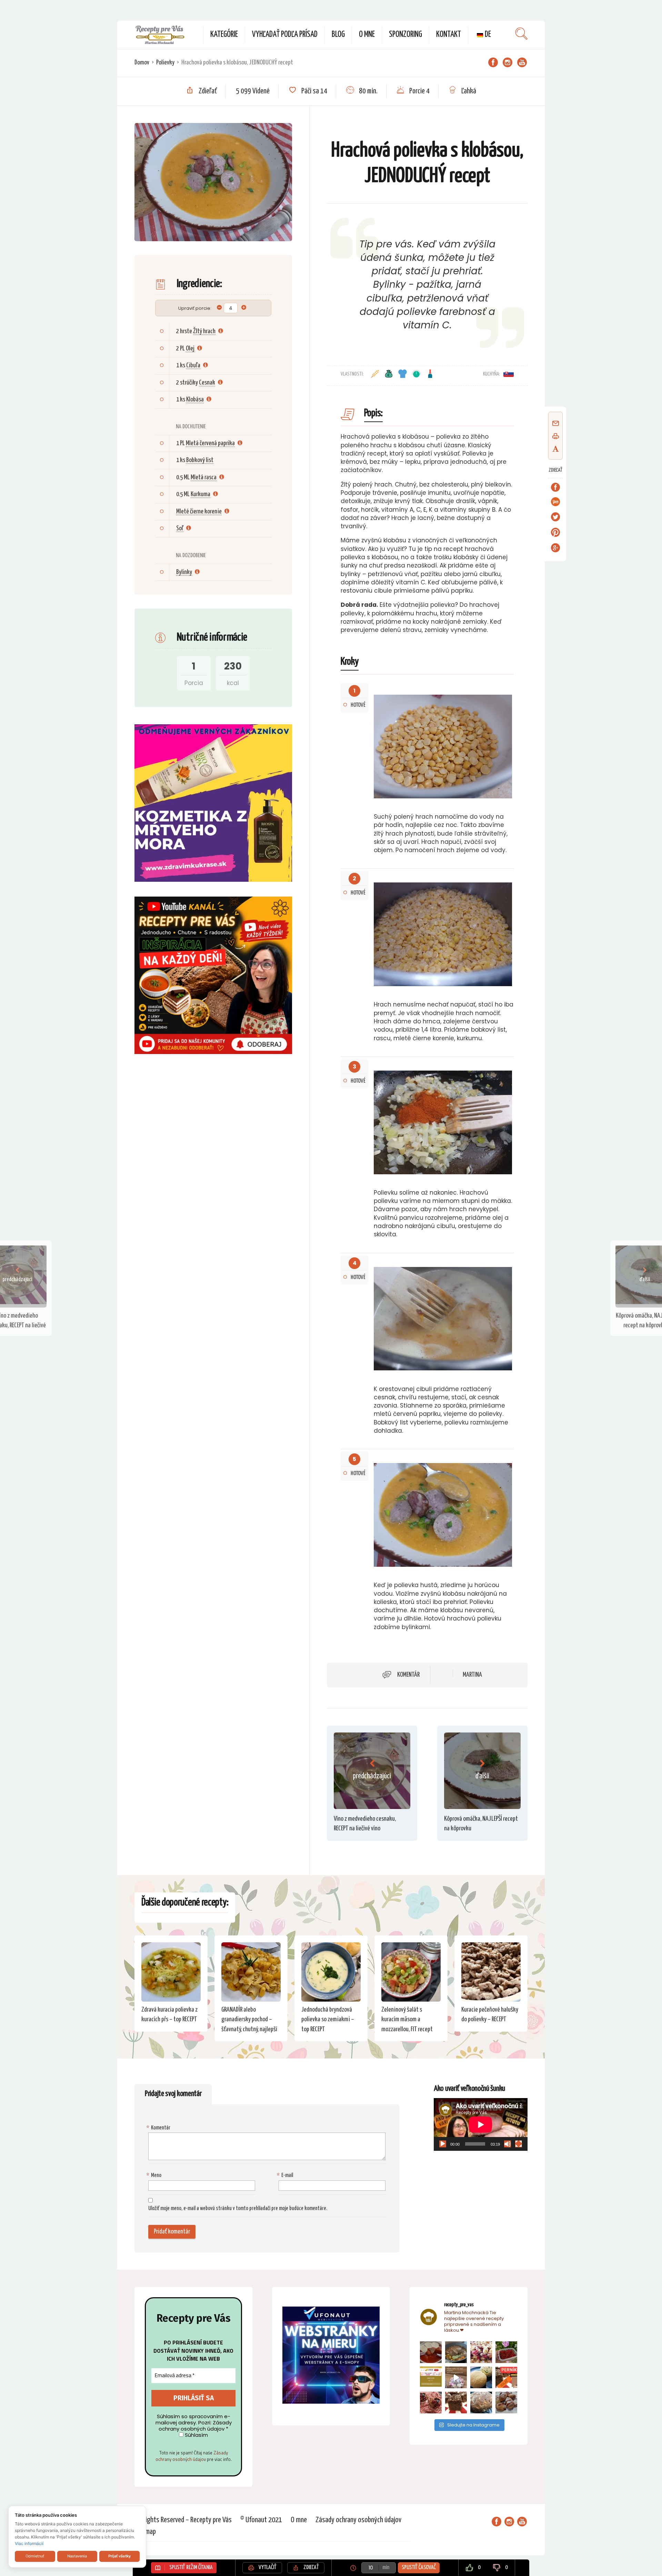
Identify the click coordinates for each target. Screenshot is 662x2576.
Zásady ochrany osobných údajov (192, 2456)
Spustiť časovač (419, 2568)
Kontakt (449, 35)
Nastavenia (77, 2556)
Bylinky (184, 572)
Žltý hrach (204, 331)
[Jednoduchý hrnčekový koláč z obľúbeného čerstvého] (481, 2352)
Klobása (195, 400)
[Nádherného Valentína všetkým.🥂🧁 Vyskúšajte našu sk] (431, 2403)
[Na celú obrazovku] (519, 2144)
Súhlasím (196, 2435)
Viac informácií (29, 2543)
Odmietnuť (35, 2556)
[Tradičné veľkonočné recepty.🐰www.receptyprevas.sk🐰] (481, 2377)
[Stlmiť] (508, 2144)
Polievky (165, 63)
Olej (190, 349)
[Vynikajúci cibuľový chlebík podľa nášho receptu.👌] (481, 2403)
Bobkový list (200, 460)
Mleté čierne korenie (199, 512)
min (386, 2568)
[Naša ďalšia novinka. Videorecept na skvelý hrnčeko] (506, 2377)
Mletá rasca (204, 477)
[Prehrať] (443, 2144)
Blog (338, 35)
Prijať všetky (119, 2556)
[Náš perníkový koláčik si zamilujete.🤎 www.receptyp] (456, 2403)
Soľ (180, 528)
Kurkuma (200, 494)
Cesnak (207, 383)
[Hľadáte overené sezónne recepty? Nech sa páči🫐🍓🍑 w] (506, 2352)
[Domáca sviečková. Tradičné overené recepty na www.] (456, 2352)
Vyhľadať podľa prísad (285, 35)
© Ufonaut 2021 (261, 2520)
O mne (367, 35)
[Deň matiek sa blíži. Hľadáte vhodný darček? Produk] (431, 2377)
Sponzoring (405, 35)
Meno (155, 2175)
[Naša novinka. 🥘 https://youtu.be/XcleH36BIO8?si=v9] (431, 2352)
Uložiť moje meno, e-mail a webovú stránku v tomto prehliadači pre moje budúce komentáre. (238, 2209)
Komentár (408, 1675)
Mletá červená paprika (210, 443)
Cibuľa (193, 365)
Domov (142, 63)
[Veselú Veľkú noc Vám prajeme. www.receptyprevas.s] (456, 2377)
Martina (472, 1675)
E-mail (286, 2175)
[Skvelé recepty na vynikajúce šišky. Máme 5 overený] (506, 2403)
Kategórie (224, 35)
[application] (481, 2124)
